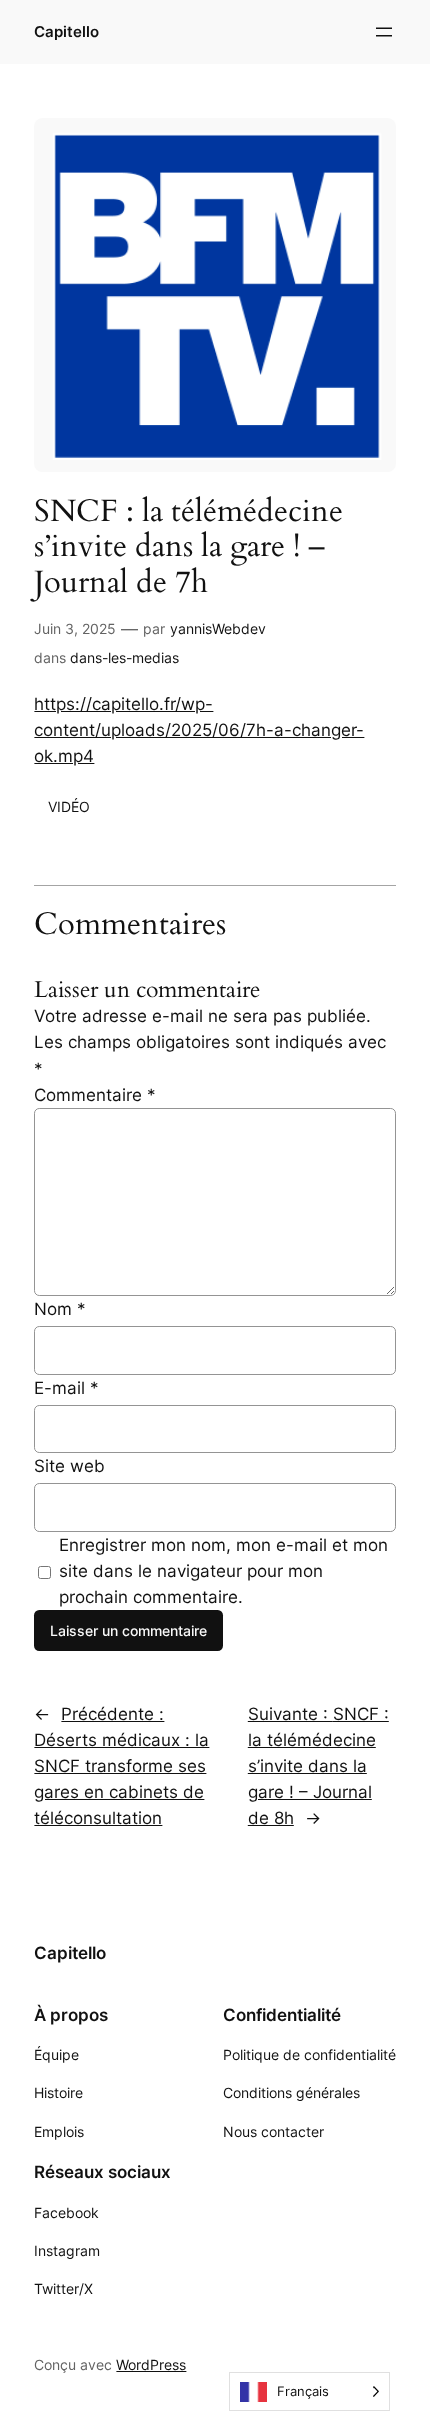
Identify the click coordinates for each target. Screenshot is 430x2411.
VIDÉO (69, 806)
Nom (60, 1309)
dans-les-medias (124, 657)
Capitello (66, 32)
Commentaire (95, 1095)
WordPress (151, 2364)
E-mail (66, 1388)
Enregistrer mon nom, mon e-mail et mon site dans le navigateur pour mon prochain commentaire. (223, 1571)
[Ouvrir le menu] (384, 32)
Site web (69, 1466)
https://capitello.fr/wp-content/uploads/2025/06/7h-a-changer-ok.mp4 (199, 730)
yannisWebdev (218, 628)
